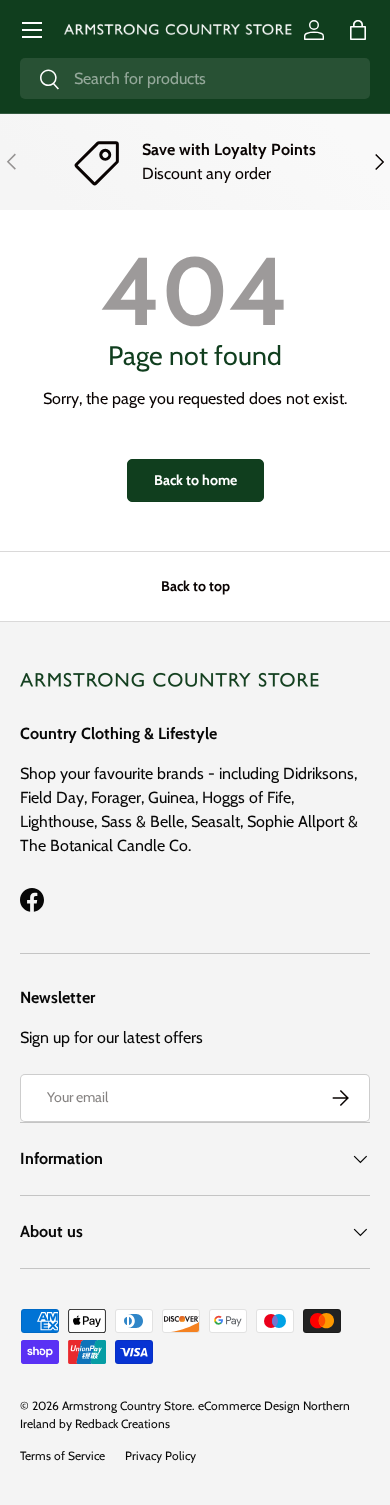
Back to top (195, 586)
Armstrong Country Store (127, 1405)
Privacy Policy (160, 1455)
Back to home (195, 480)
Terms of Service (62, 1455)
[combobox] (195, 78)
